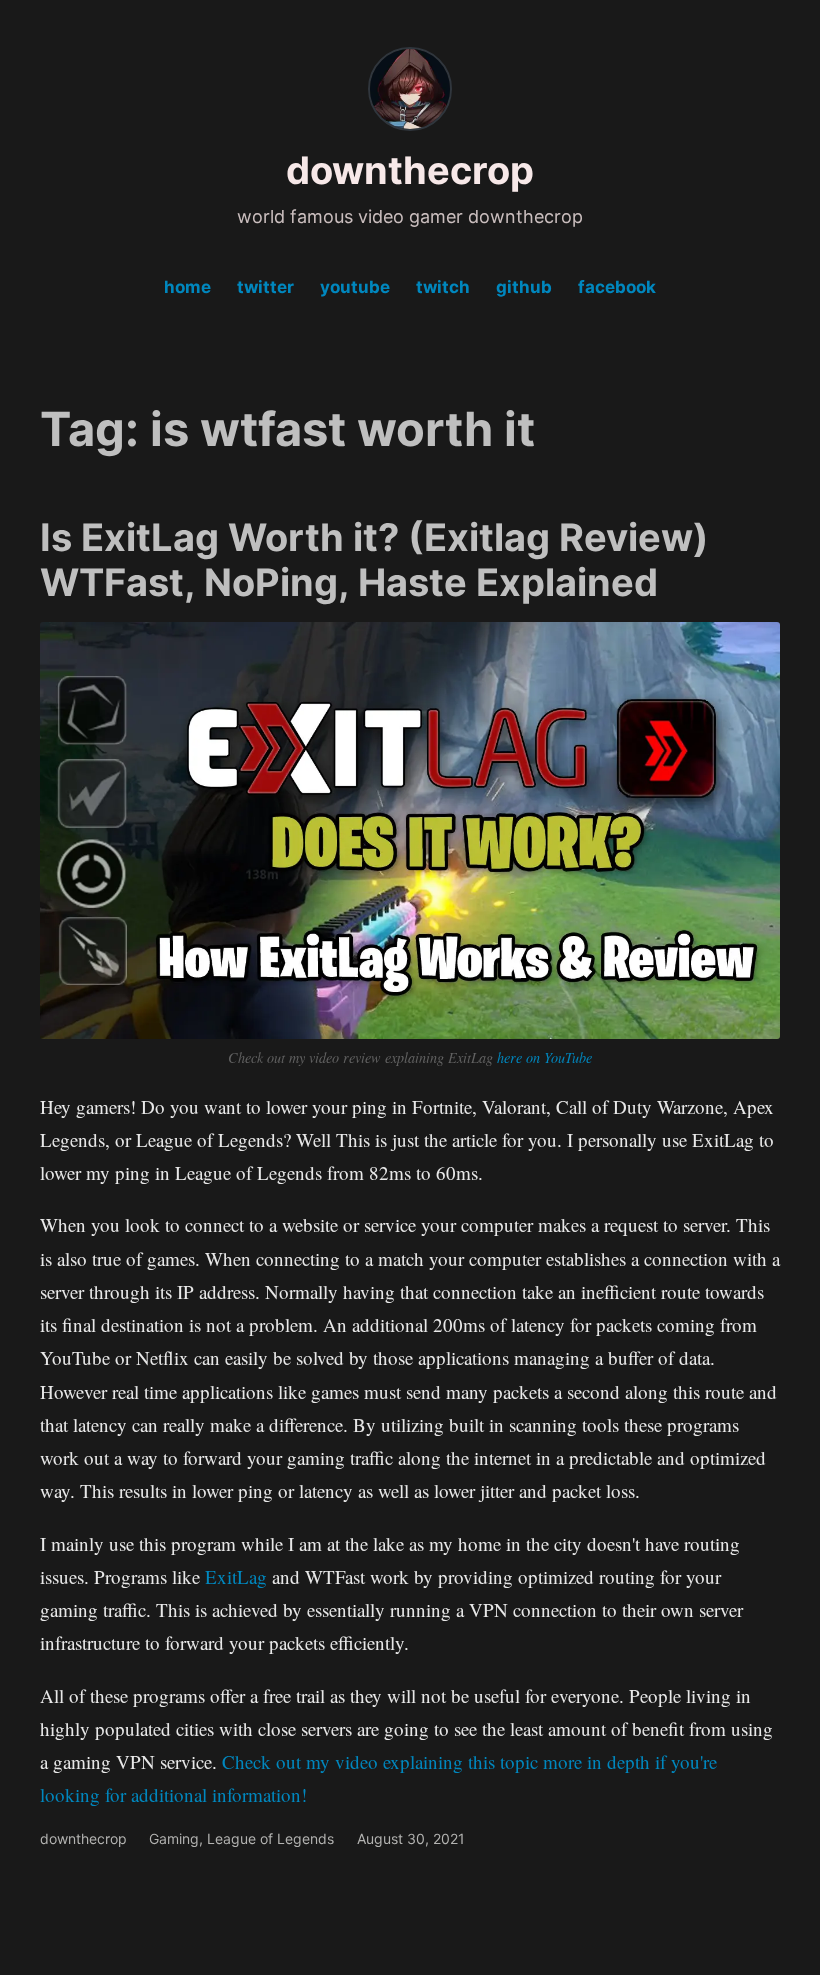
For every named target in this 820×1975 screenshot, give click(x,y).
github (524, 287)
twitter (265, 287)
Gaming (174, 1838)
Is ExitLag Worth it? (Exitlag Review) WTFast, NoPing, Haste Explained (374, 560)
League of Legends (270, 1838)
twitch (443, 287)
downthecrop (410, 170)
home (187, 287)
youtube (355, 287)
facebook (617, 287)
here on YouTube (544, 1057)
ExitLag (238, 1576)
